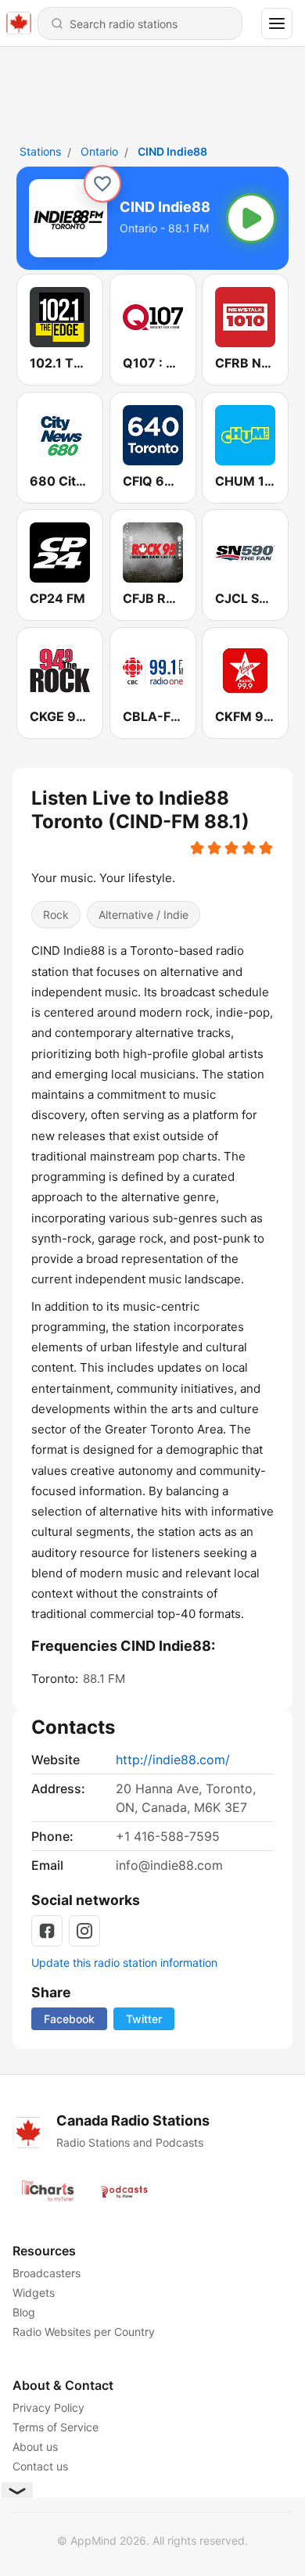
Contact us (40, 2466)
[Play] (251, 218)
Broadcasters (47, 2273)
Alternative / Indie (144, 915)
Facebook (69, 2019)
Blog (24, 2312)
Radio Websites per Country (84, 2332)
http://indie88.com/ (173, 1760)
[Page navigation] (277, 23)
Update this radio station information (124, 1962)
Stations (40, 151)
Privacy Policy (48, 2407)
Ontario (99, 151)
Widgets (34, 2293)
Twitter (144, 2019)
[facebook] (47, 1931)
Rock (56, 915)
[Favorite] (102, 184)
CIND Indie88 (172, 151)
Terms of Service (56, 2427)
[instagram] (84, 1931)
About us (35, 2447)
